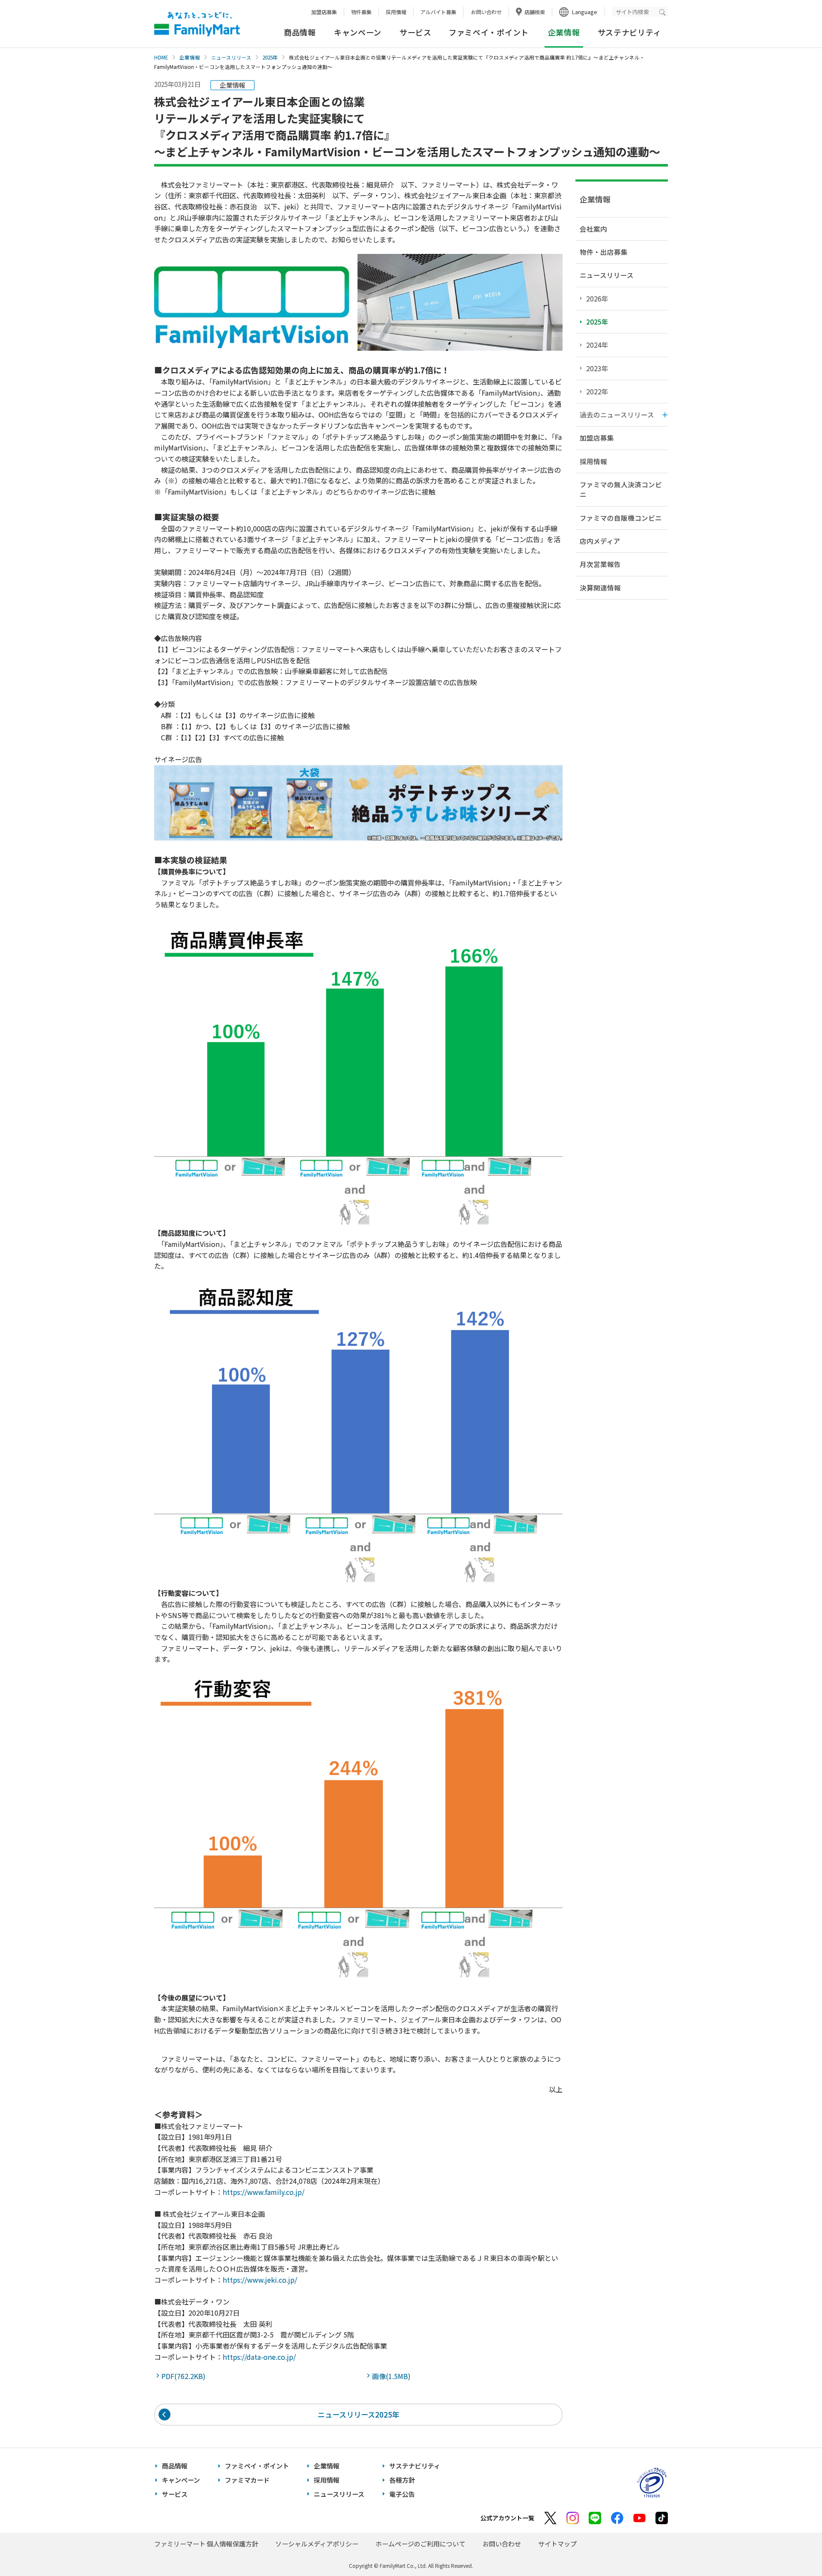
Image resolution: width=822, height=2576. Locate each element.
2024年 (597, 345)
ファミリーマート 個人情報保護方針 (206, 2544)
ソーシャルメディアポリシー (317, 2544)
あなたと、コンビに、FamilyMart (197, 24)
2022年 (597, 391)
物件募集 (361, 12)
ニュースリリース (231, 57)
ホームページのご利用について (420, 2544)
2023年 (597, 368)
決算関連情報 (600, 587)
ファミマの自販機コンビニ (621, 518)
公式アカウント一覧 (507, 2518)
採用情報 (396, 12)
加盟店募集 (324, 12)
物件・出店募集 (604, 252)
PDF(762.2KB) (185, 2376)
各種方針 (402, 2480)
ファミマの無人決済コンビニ (621, 489)
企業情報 (190, 57)
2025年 (270, 57)
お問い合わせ (486, 12)
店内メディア (600, 541)
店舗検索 (535, 12)
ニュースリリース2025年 (359, 2414)
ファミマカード (247, 2480)
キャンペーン (358, 32)
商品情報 (300, 32)
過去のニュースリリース (617, 414)
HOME (161, 57)
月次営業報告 (600, 564)
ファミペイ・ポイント (489, 32)
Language (585, 12)
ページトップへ (794, 2548)
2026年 (597, 298)
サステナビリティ (630, 32)
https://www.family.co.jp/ (264, 2192)
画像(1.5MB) (393, 2376)
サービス (415, 32)
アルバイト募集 (438, 12)
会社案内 (593, 229)
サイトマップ (557, 2544)
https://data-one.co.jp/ (259, 2357)
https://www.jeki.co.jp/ (260, 2280)
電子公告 (402, 2494)
